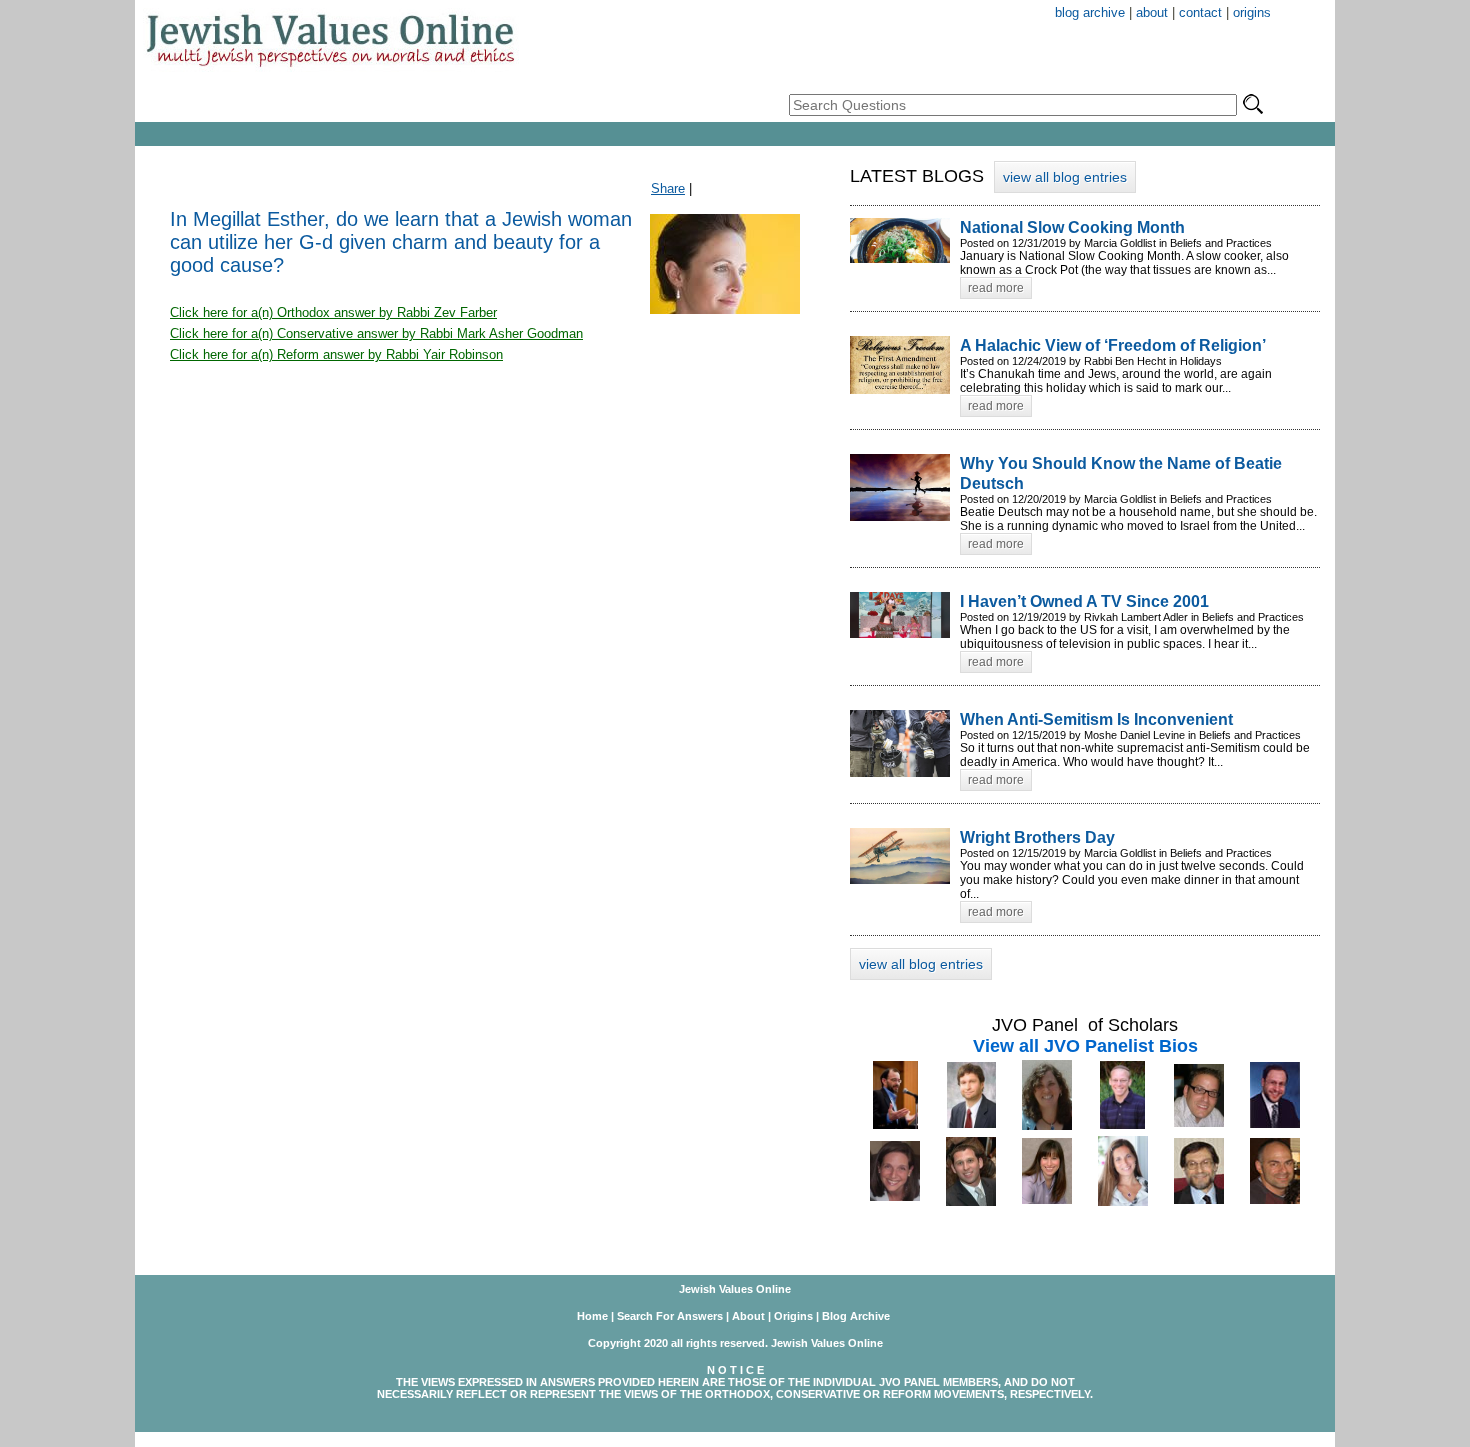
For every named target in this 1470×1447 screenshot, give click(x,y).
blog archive (1090, 12)
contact (1200, 12)
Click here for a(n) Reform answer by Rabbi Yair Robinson (336, 354)
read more (996, 288)
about (1152, 12)
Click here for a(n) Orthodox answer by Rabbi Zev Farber (333, 312)
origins (1252, 12)
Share (668, 188)
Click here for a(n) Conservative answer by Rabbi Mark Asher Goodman (376, 333)
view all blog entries (1065, 177)
